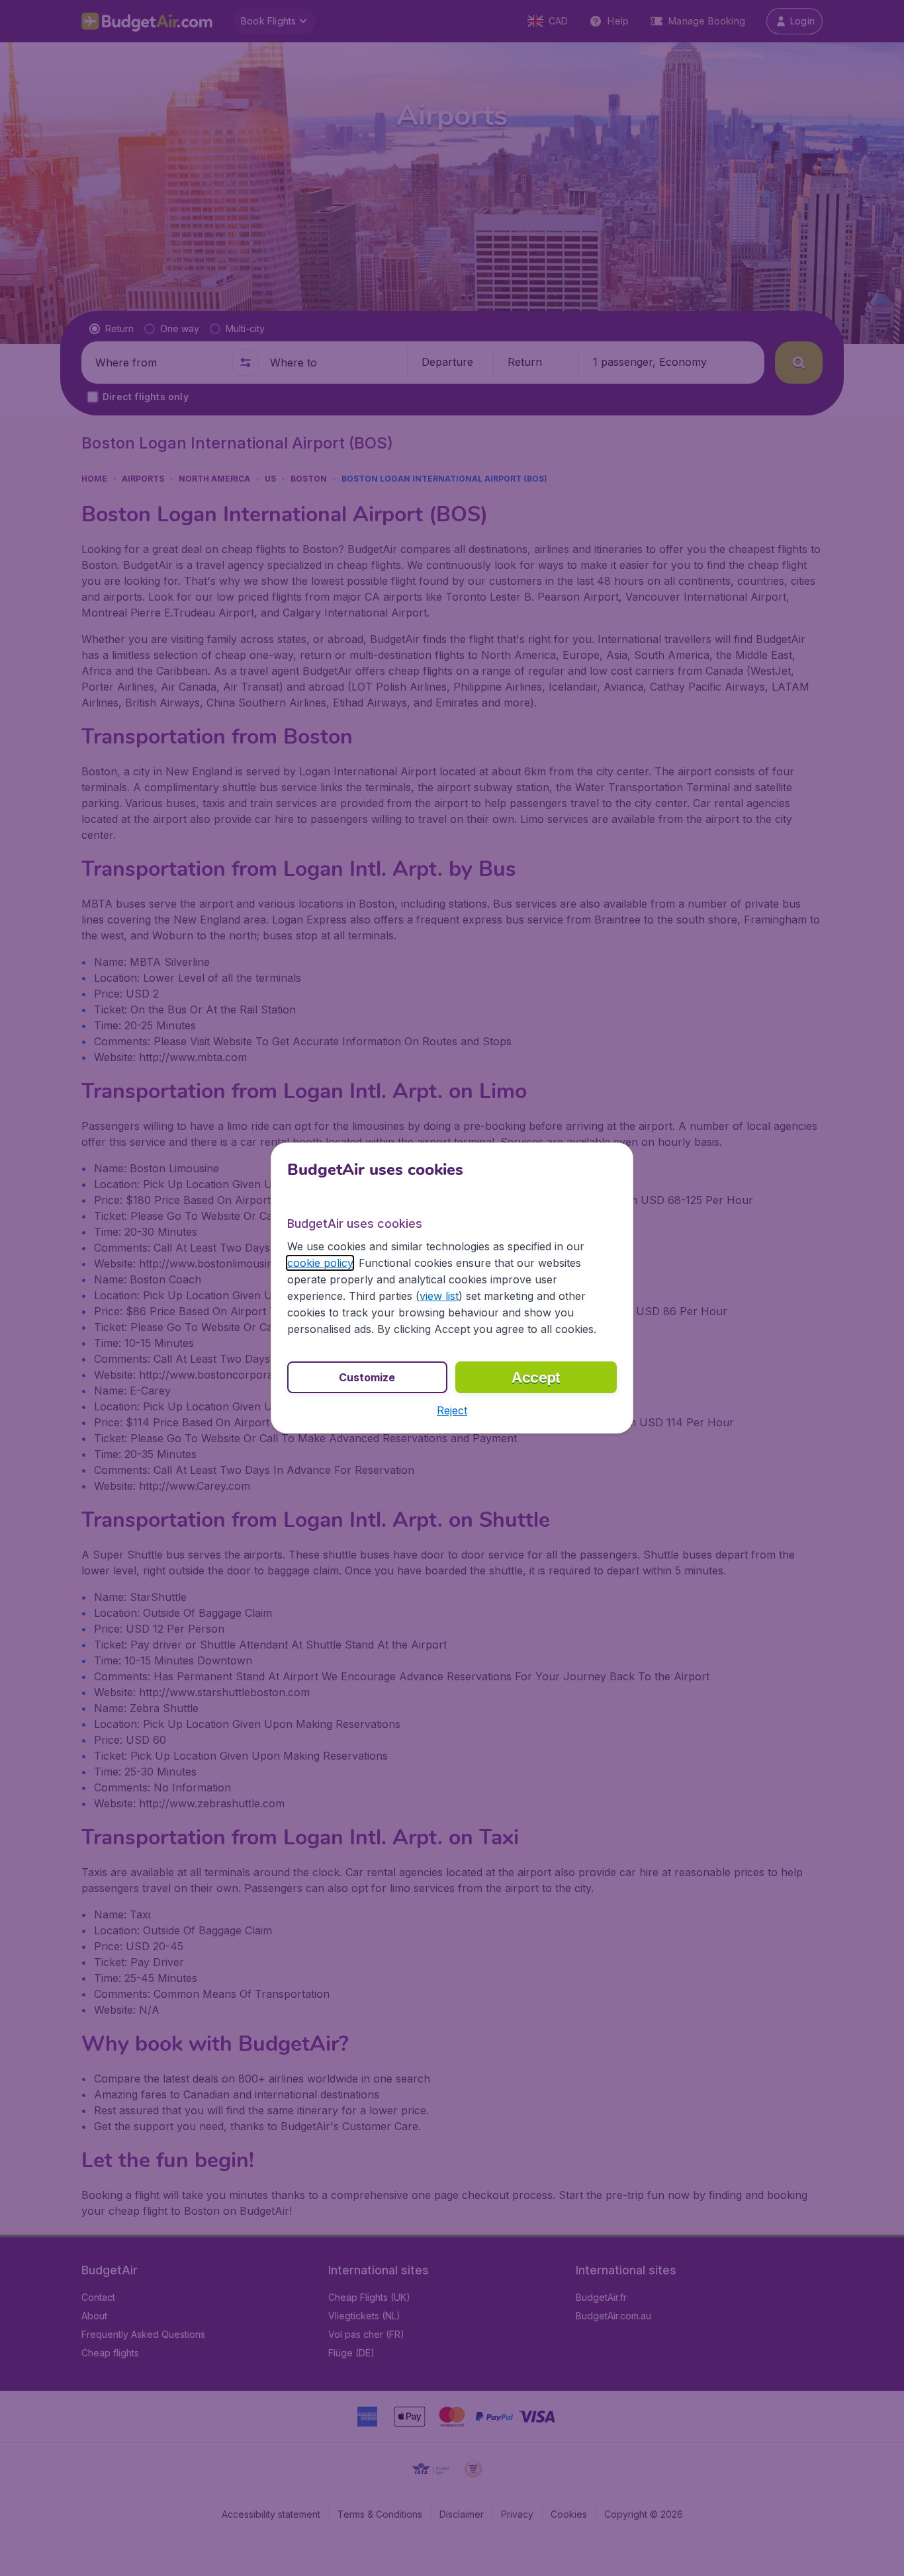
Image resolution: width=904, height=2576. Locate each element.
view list (439, 1296)
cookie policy (320, 1263)
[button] (452, 1410)
